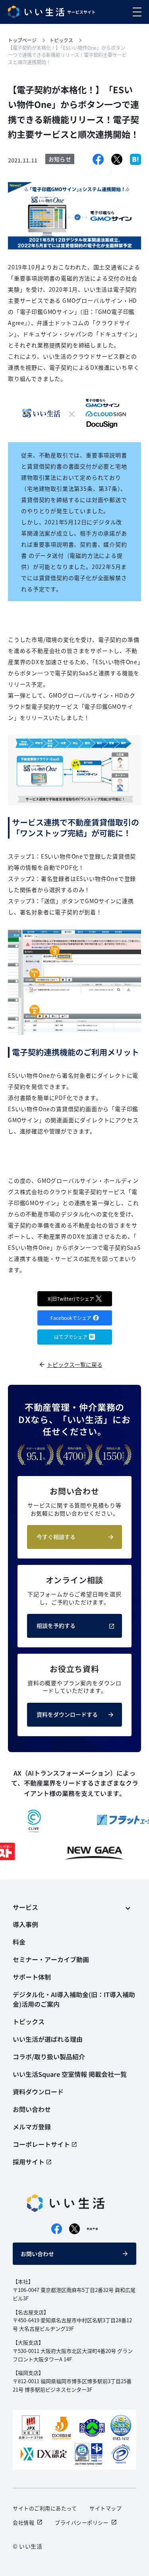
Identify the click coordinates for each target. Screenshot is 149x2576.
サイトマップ (105, 2508)
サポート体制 (32, 1977)
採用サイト (29, 2162)
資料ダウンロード (38, 2092)
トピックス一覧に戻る (75, 1364)
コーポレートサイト (41, 2144)
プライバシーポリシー (82, 2522)
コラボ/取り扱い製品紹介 (49, 2056)
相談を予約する (56, 1625)
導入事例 (25, 1924)
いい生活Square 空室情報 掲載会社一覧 (70, 2074)
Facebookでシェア (71, 1318)
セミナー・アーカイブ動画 (51, 1959)
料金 (19, 1942)
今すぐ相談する (56, 1537)
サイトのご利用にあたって (45, 2508)
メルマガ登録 (32, 2127)
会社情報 (23, 2522)
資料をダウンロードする (67, 1714)
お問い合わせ (37, 2254)
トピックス (29, 2021)
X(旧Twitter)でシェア (71, 1299)
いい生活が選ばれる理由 (48, 2039)
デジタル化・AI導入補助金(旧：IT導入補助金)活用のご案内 (74, 1999)
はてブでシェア (71, 1337)
